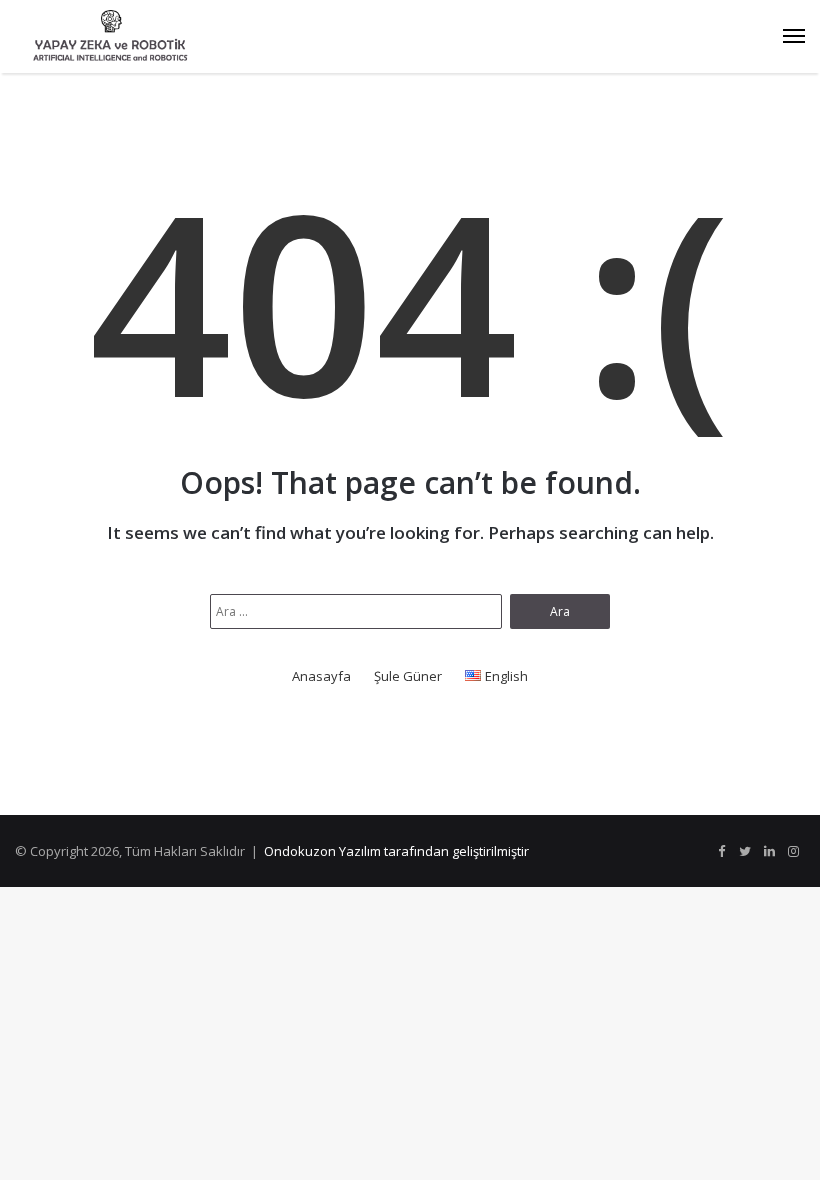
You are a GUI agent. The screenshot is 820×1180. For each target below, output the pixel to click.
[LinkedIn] (769, 852)
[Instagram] (793, 852)
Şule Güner (408, 677)
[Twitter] (745, 852)
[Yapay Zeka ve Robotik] (110, 36)
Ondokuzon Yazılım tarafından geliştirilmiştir (396, 851)
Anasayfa (321, 677)
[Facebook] (721, 852)
